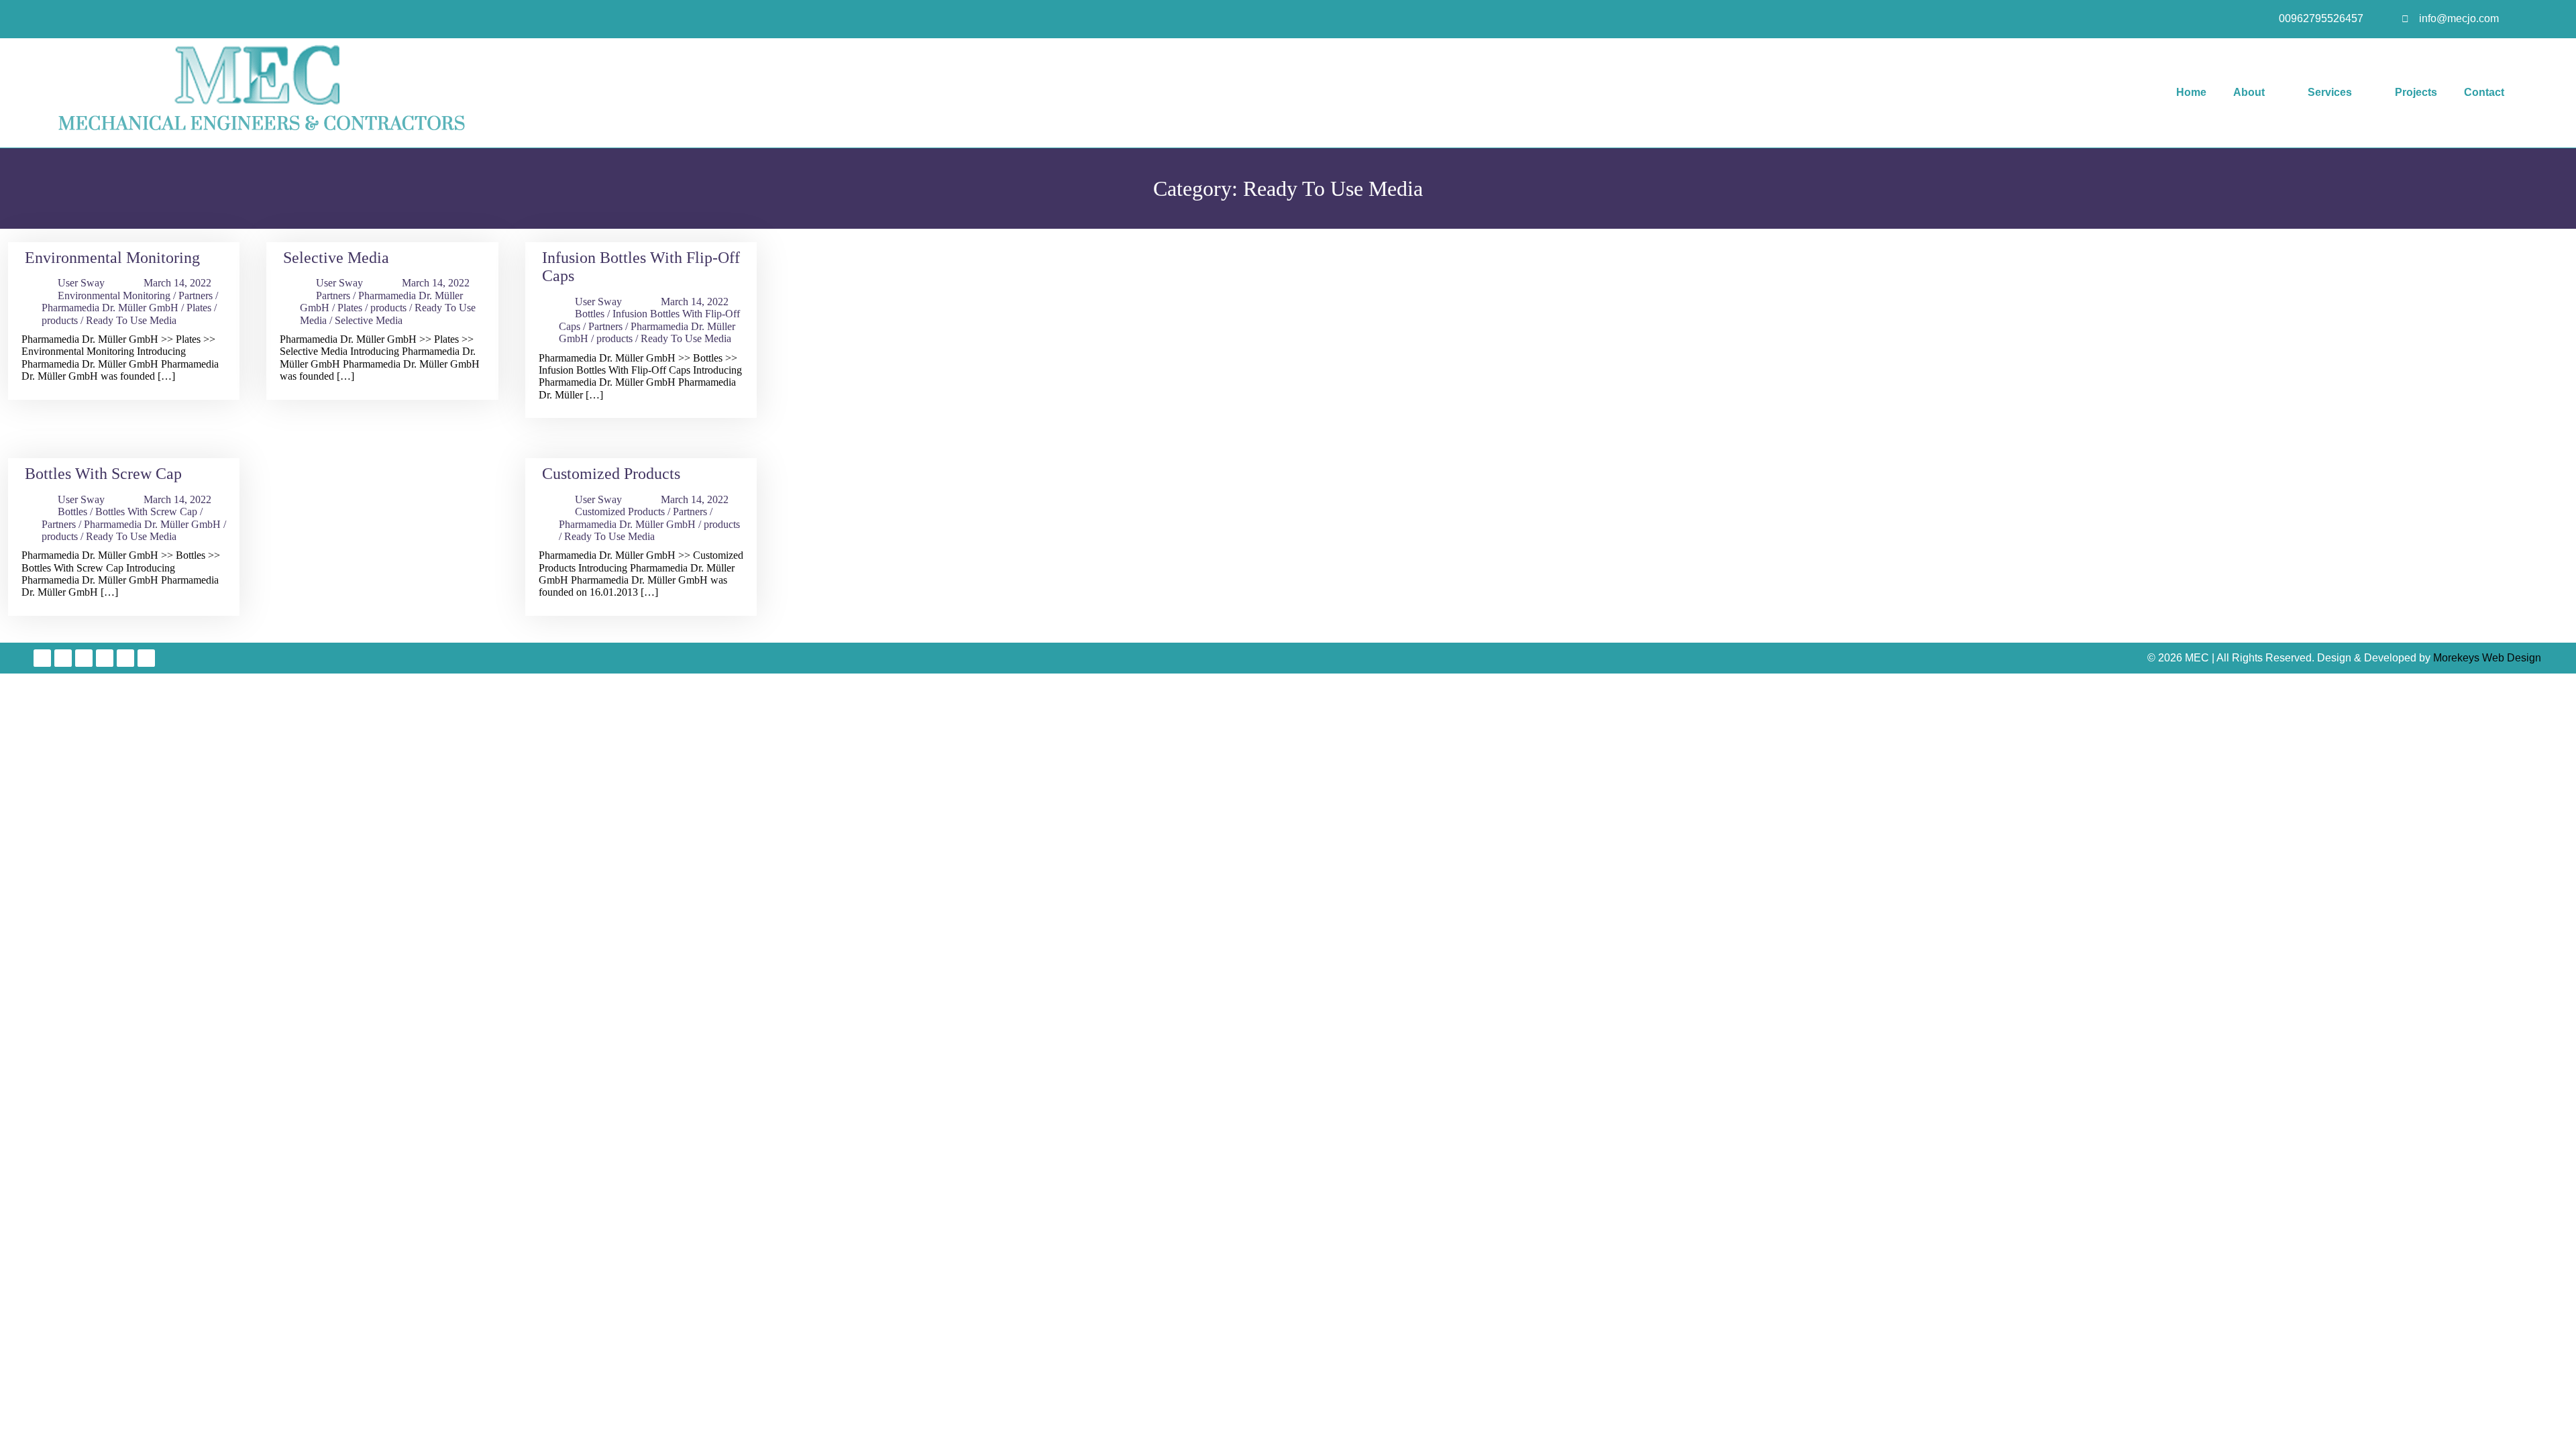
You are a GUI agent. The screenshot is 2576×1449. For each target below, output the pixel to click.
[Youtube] (84, 658)
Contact (2484, 92)
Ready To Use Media (131, 320)
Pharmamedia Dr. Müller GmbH (110, 308)
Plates (199, 308)
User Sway (81, 283)
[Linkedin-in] (105, 658)
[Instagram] (125, 658)
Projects (2416, 92)
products (60, 320)
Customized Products (611, 474)
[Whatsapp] (146, 658)
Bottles (590, 314)
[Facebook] (42, 658)
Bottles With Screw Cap (103, 474)
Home (2191, 92)
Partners (196, 296)
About (2249, 92)
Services (2330, 92)
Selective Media (336, 258)
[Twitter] (63, 658)
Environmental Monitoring (112, 258)
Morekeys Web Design (2487, 658)
